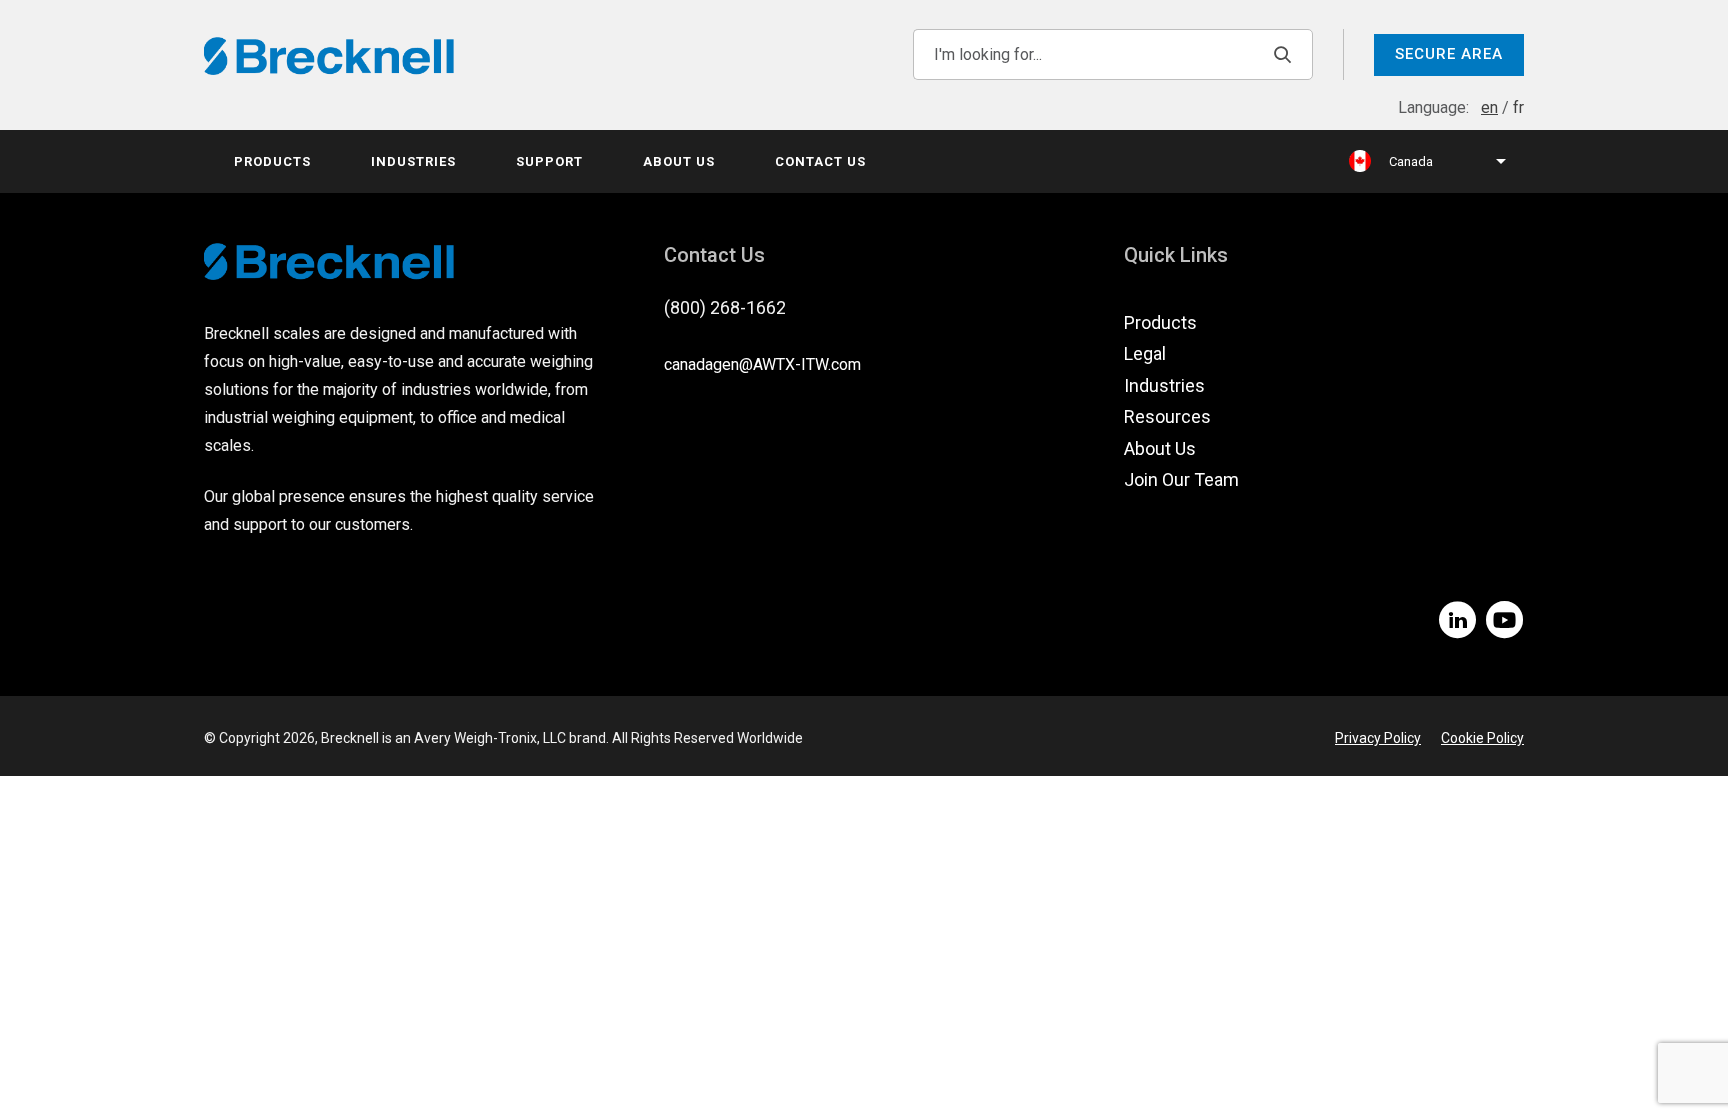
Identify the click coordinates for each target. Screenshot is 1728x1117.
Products (272, 161)
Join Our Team (1181, 479)
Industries (413, 161)
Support (549, 161)
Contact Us (820, 161)
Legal (1145, 353)
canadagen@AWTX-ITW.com (762, 364)
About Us (679, 161)
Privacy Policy (1378, 738)
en (1489, 107)
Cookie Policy (1482, 738)
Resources (1167, 416)
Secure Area (1449, 54)
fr (1518, 107)
